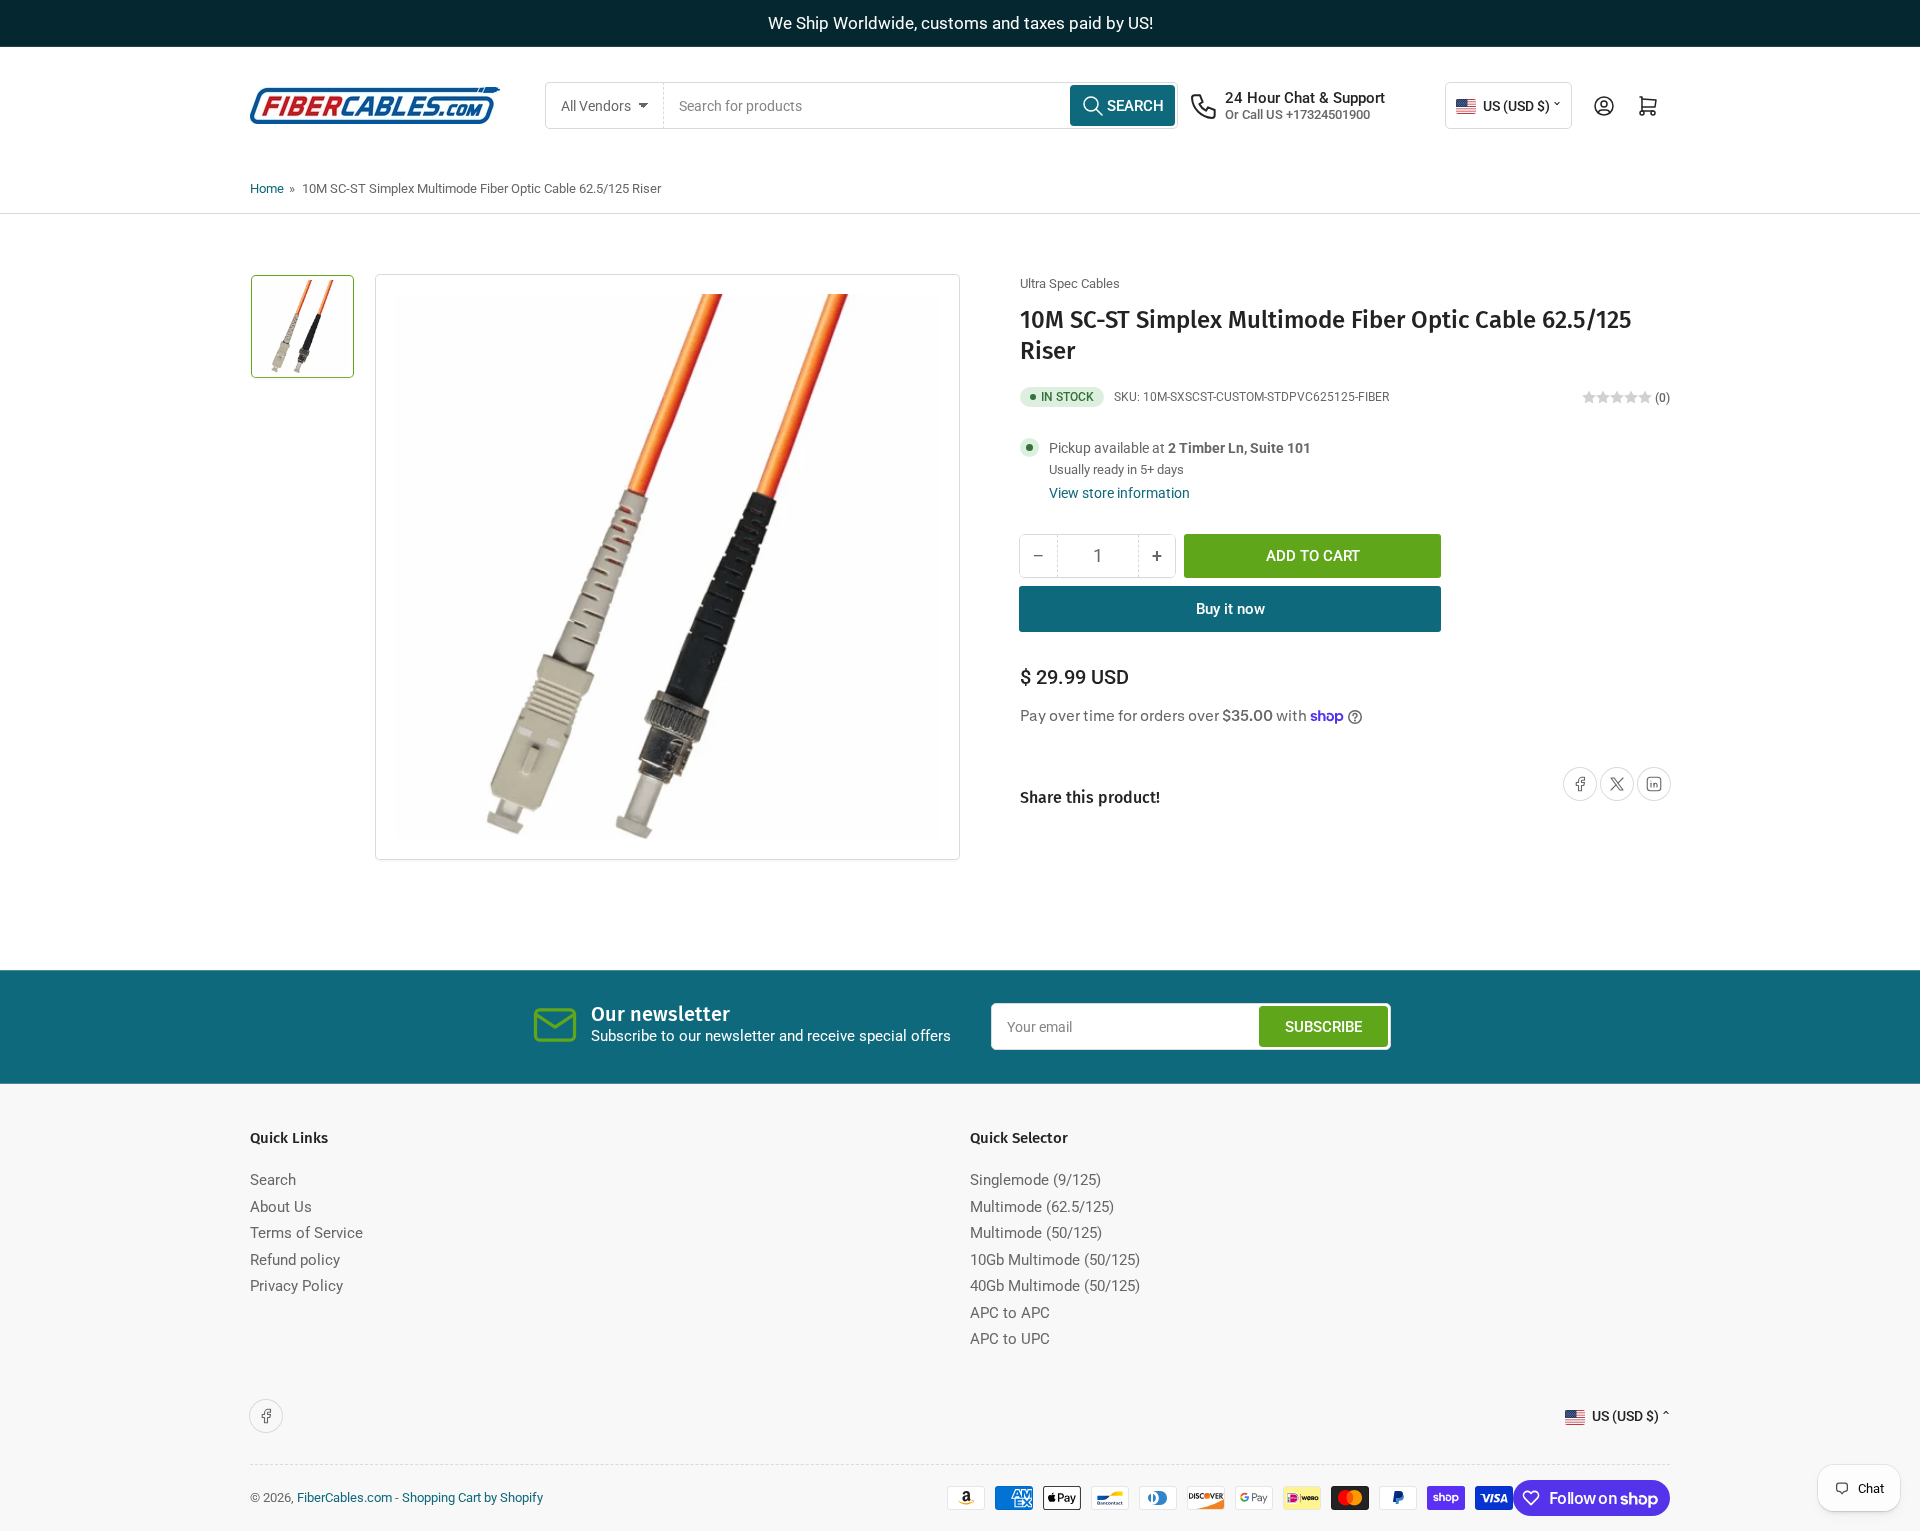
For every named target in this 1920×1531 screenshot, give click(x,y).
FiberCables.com (344, 1497)
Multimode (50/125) (1036, 1233)
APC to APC (1010, 1313)
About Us (281, 1207)
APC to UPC (1010, 1339)
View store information (1119, 493)
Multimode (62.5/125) (1042, 1207)
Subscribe (1323, 1027)
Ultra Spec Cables (1070, 283)
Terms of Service (306, 1233)
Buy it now (1230, 609)
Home (267, 188)
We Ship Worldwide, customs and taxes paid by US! (960, 23)
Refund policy (295, 1260)
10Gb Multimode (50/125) (1055, 1260)
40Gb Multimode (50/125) (1055, 1286)
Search (273, 1180)
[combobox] (921, 105)
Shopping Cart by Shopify (472, 1497)
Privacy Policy (296, 1286)
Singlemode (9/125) (1035, 1180)
